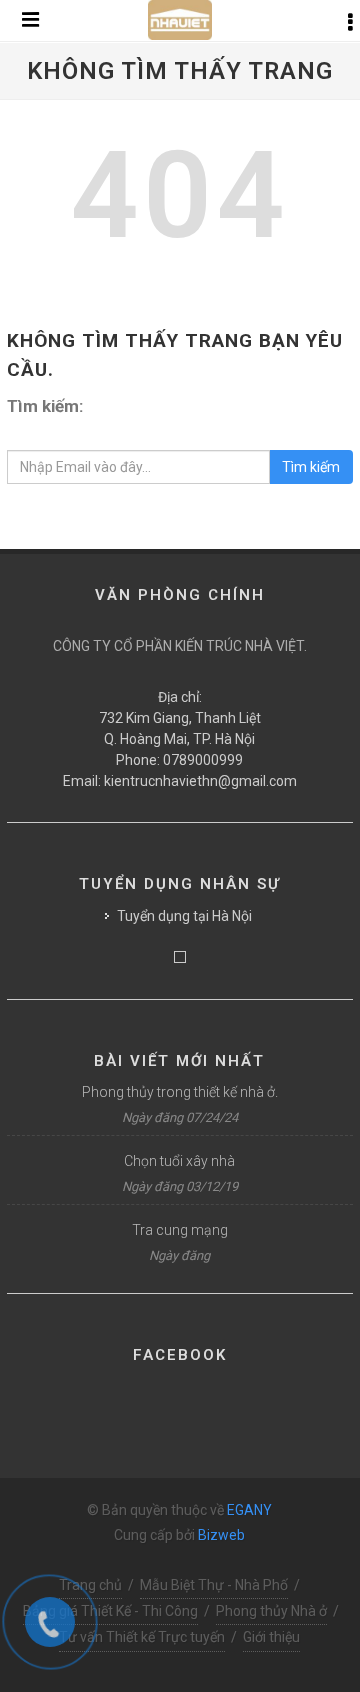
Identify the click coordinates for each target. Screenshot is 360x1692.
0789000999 (203, 760)
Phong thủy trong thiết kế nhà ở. (180, 1092)
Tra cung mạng (180, 1230)
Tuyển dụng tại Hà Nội (184, 916)
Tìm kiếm (311, 467)
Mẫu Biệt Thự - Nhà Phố (214, 1585)
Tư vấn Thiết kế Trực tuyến (142, 1637)
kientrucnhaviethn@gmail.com (200, 781)
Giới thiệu (271, 1637)
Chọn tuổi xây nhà (179, 1161)
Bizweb (221, 1535)
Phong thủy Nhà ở (271, 1611)
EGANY (249, 1510)
